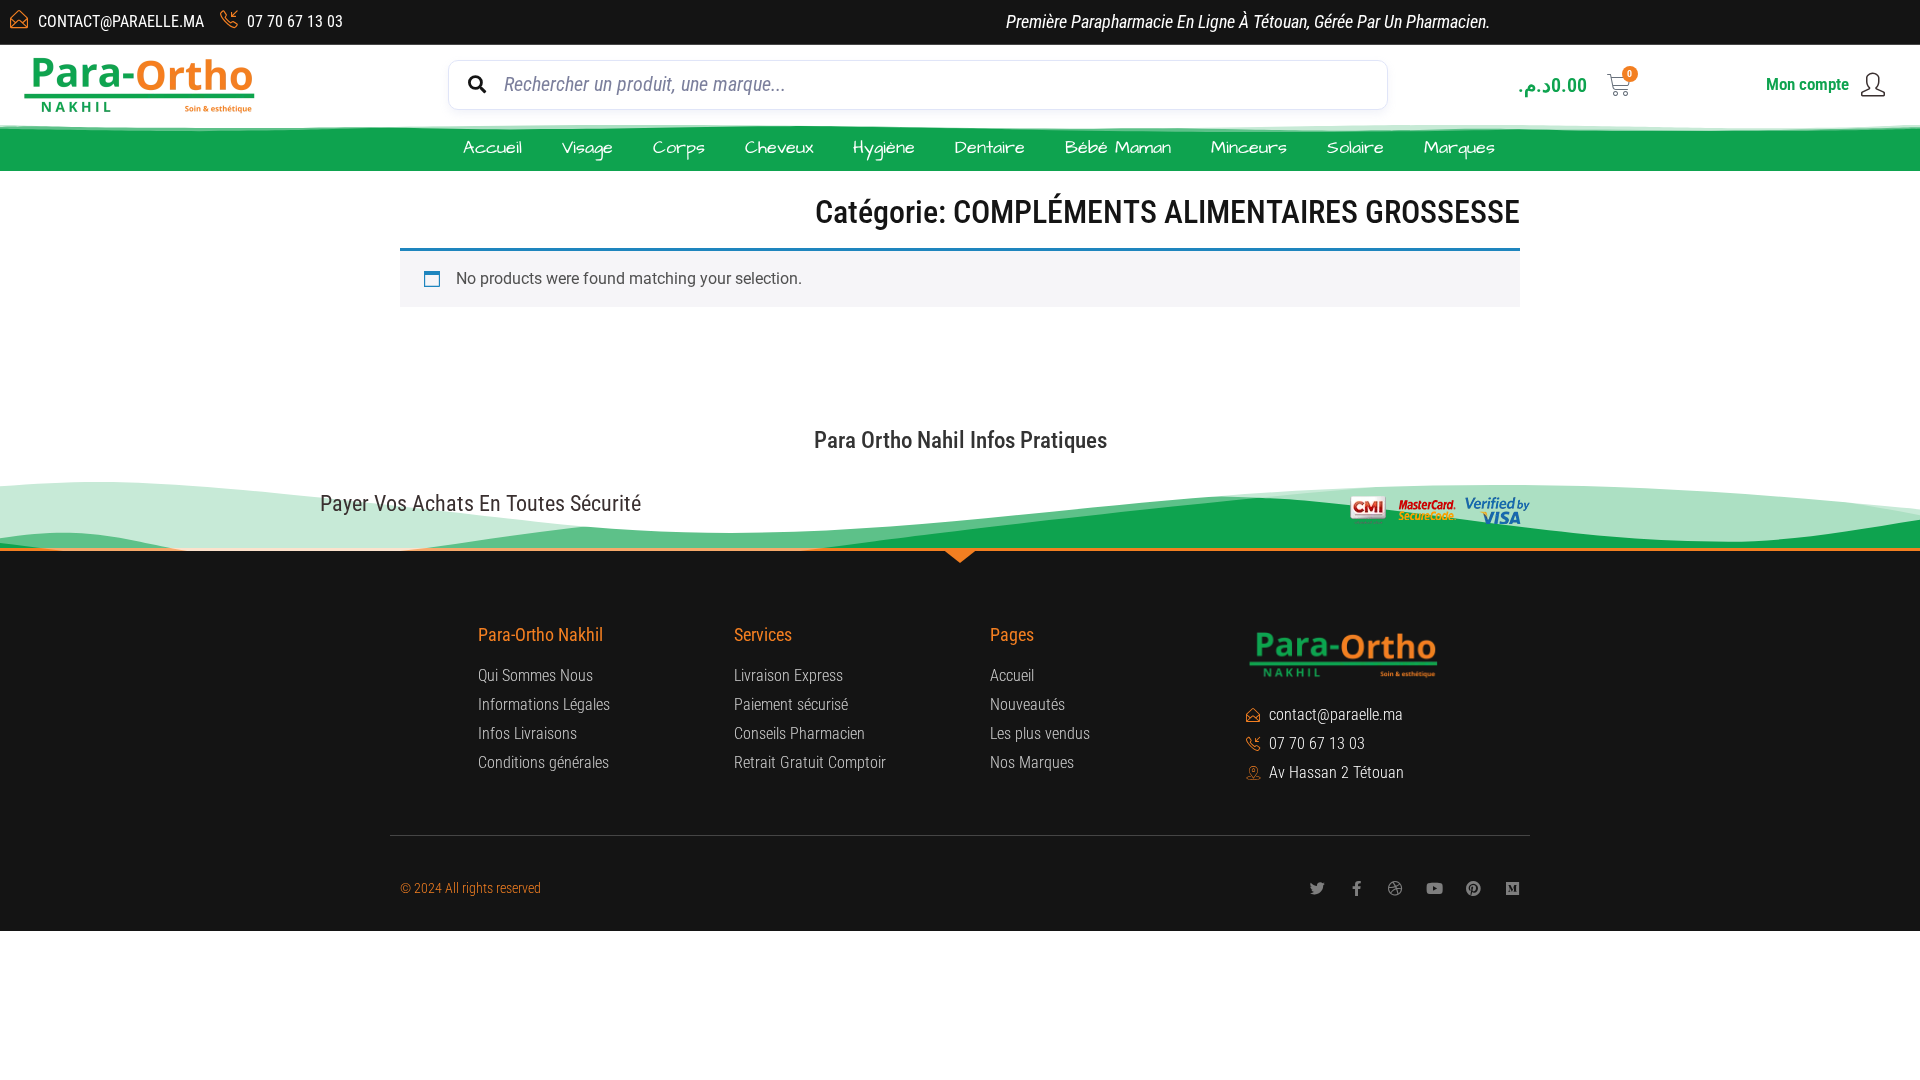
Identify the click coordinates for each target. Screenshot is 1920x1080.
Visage (587, 147)
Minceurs (1249, 147)
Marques (1459, 147)
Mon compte (1807, 84)
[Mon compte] (1873, 85)
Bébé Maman (1118, 147)
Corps (679, 147)
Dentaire (990, 147)
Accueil (492, 147)
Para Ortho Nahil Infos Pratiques (960, 440)
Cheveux (779, 147)
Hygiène (884, 147)
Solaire (1355, 147)
